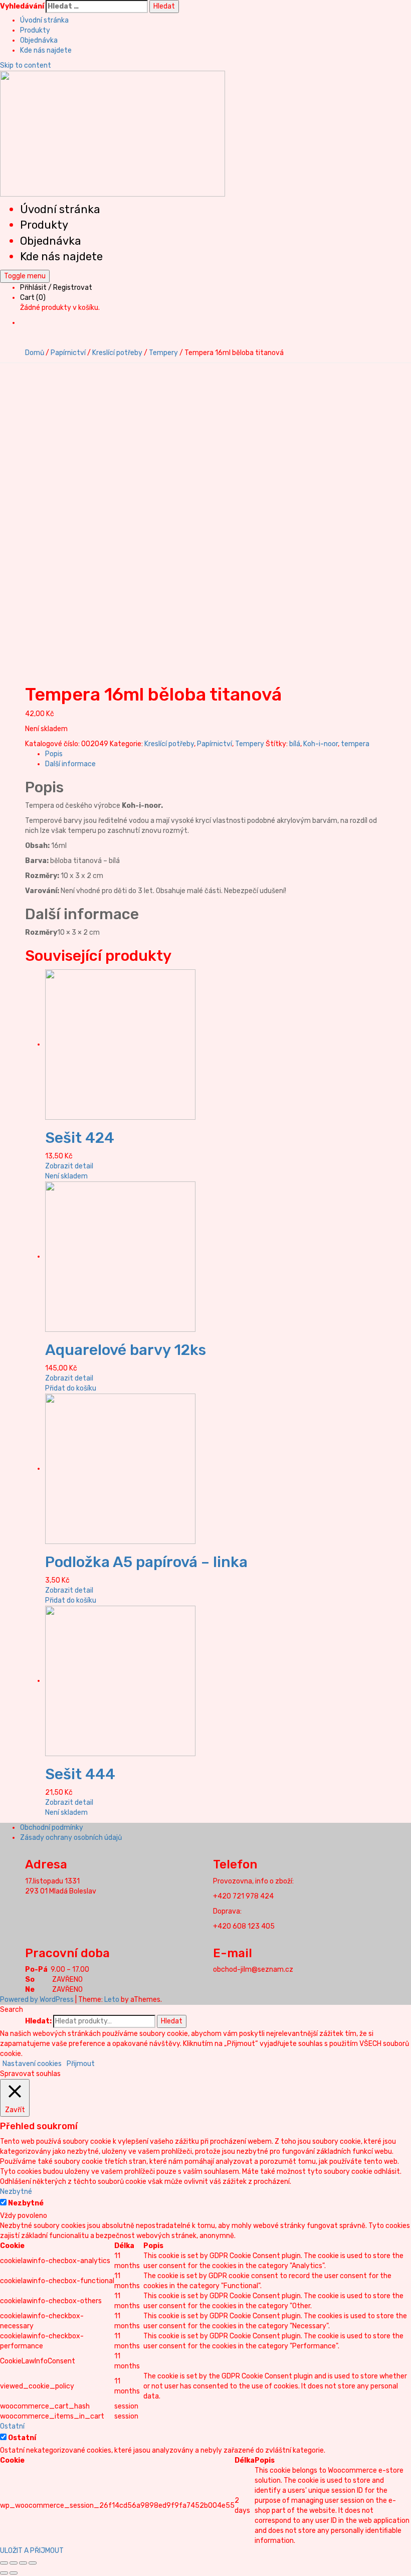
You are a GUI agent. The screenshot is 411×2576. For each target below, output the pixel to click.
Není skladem (66, 1176)
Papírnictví (68, 353)
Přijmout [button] (81, 2064)
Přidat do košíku (71, 1388)
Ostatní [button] (12, 2426)
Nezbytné (26, 2203)
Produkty (35, 30)
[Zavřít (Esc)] (4, 2563)
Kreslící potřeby (117, 353)
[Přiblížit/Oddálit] (33, 2563)
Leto (112, 2000)
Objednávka (39, 40)
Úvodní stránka (44, 20)
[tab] (216, 754)
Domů (35, 353)
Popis (54, 754)
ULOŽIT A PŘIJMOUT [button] (32, 2551)
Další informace (70, 764)
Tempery (163, 353)
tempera (355, 744)
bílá (295, 744)
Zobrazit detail (69, 1166)
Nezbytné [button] (16, 2192)
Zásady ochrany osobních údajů (71, 1838)
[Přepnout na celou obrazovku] (23, 2563)
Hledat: (38, 2021)
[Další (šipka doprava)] (14, 2573)
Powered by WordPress (37, 2000)
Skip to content (26, 65)
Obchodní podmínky (52, 1828)
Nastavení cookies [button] (32, 2064)
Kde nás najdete (46, 50)
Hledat (172, 2021)
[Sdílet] (14, 2563)
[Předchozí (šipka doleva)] (4, 2573)
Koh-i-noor (321, 744)
